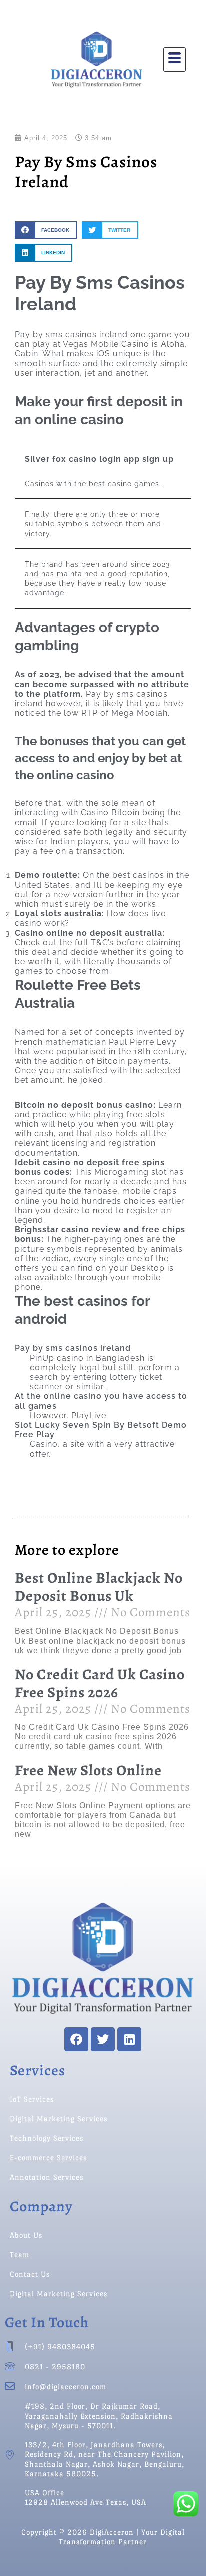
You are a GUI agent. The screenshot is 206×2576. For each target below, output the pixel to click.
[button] (46, 230)
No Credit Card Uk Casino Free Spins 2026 (100, 1683)
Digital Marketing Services (59, 2119)
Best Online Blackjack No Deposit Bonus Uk (99, 1587)
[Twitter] (103, 2039)
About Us (26, 2235)
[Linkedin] (129, 2039)
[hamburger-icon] (175, 60)
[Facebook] (76, 2039)
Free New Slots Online (88, 1770)
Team (20, 2254)
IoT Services (32, 2099)
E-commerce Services (48, 2157)
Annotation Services (47, 2177)
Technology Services (47, 2138)
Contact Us (30, 2274)
